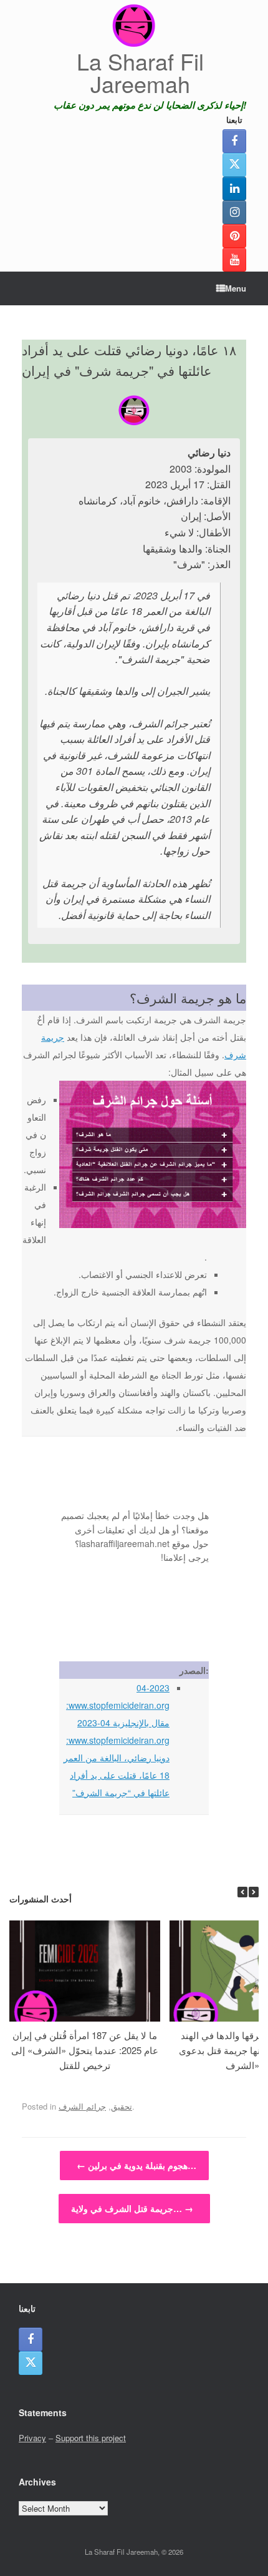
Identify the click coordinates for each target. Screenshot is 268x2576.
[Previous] (242, 1892)
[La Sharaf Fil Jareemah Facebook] (234, 141)
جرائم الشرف (82, 2106)
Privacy (32, 2438)
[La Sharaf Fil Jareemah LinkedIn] (234, 189)
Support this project (91, 2438)
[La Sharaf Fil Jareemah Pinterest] (234, 236)
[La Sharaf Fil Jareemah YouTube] (234, 260)
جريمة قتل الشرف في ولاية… (132, 2208)
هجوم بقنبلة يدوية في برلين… (136, 2165)
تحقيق (122, 2106)
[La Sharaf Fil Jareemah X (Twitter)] (234, 165)
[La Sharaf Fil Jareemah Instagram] (234, 212)
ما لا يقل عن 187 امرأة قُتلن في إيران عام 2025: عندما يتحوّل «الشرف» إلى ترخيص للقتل (85, 2050)
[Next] (254, 1892)
